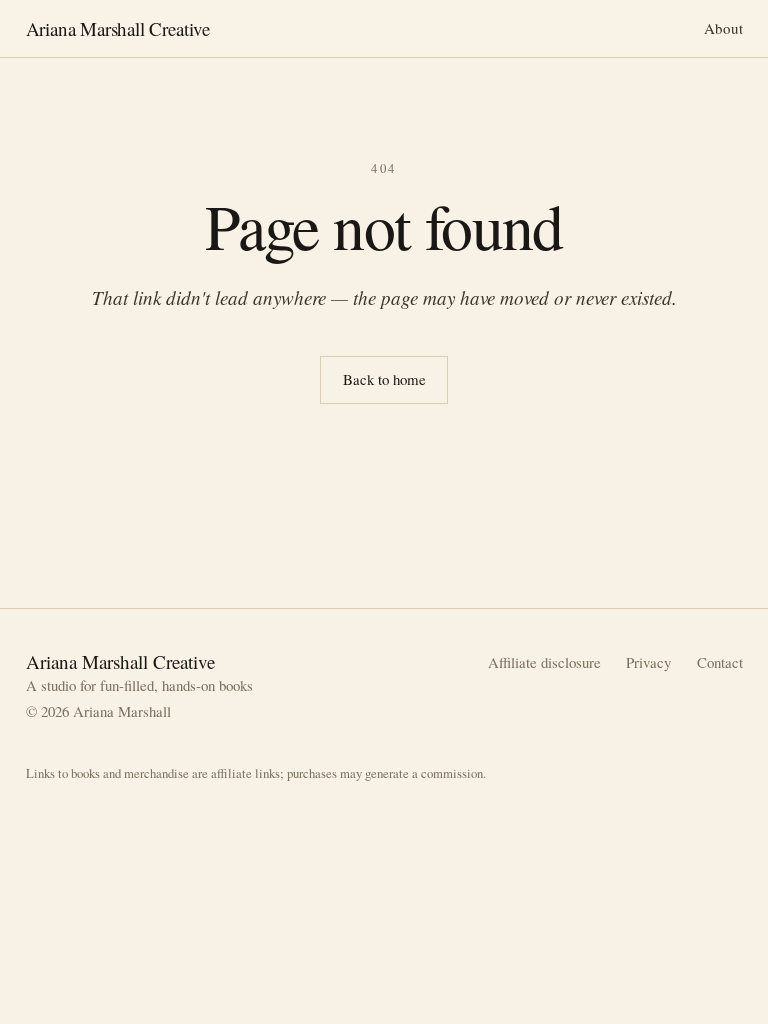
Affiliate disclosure (544, 662)
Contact (720, 662)
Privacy (648, 662)
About (723, 28)
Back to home (384, 379)
